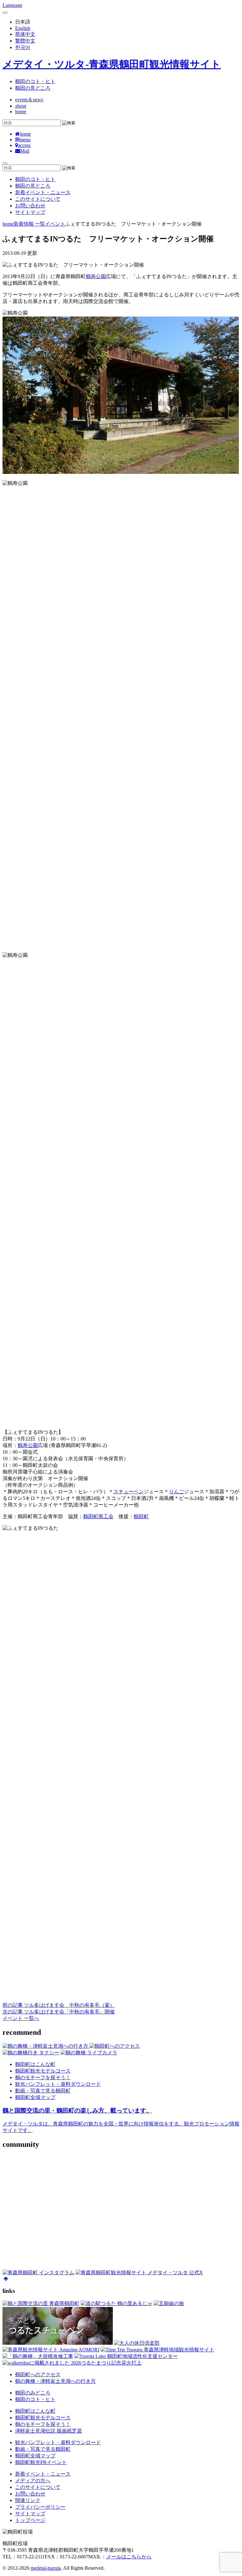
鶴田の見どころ (33, 88)
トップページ (30, 2520)
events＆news (29, 100)
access (24, 145)
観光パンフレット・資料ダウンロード (58, 2084)
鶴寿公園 (96, 276)
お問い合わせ (30, 206)
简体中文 (25, 34)
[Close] (5, 13)
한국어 (23, 47)
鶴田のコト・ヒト (35, 81)
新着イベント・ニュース (43, 192)
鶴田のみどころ (33, 2393)
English (23, 28)
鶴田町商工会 (98, 1516)
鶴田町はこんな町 (35, 2064)
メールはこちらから (129, 2557)
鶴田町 (141, 1516)
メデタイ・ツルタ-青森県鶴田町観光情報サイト (112, 64)
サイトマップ (30, 212)
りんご (176, 1492)
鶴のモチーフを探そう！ (43, 2077)
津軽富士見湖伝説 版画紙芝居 (49, 2431)
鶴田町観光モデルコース (43, 2071)
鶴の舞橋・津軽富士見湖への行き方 (55, 2381)
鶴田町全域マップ (35, 2097)
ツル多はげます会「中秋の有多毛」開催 (59, 2012)
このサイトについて (38, 199)
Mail (25, 151)
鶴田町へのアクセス (38, 2374)
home (21, 112)
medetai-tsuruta (46, 2568)
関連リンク (28, 2500)
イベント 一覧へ (21, 2018)
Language (12, 5)
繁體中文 (25, 41)
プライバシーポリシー (40, 2507)
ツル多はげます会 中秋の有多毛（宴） (59, 2005)
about (21, 106)
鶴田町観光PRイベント (41, 2462)
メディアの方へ (33, 2481)
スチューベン (129, 1492)
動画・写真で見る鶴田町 (43, 2091)
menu (25, 140)
